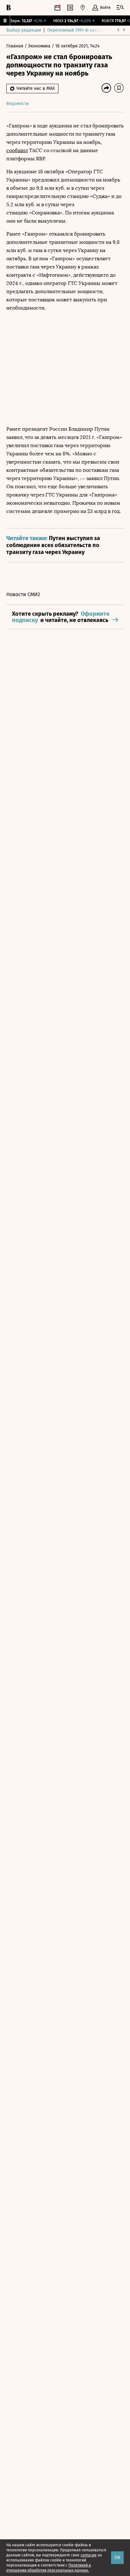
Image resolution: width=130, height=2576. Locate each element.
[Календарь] (57, 8)
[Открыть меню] (120, 8)
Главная (15, 46)
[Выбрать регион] (83, 8)
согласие (89, 2555)
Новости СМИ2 (23, 594)
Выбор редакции (24, 30)
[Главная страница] (9, 8)
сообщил (17, 150)
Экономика (40, 46)
